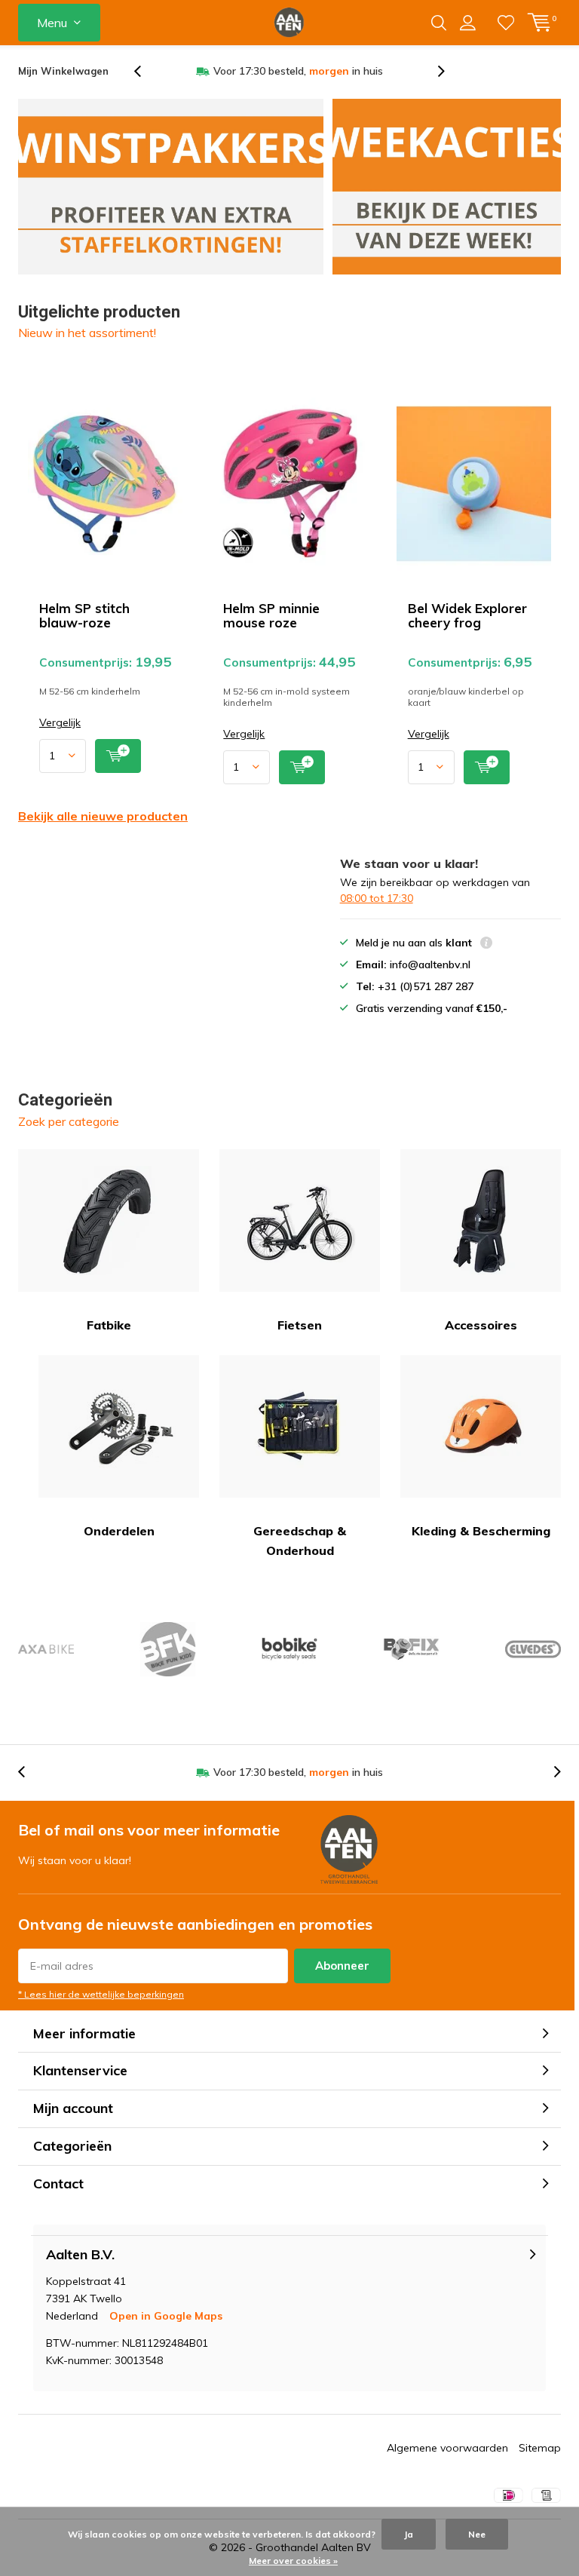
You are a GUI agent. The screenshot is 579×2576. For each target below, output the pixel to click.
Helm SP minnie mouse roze (271, 615)
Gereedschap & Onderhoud (300, 1541)
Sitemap (540, 2448)
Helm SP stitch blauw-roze (84, 615)
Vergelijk (60, 723)
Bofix (411, 1649)
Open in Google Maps (166, 2316)
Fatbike (109, 1325)
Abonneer (342, 1966)
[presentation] (146, 71)
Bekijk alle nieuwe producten (103, 816)
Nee (477, 2534)
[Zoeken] (439, 23)
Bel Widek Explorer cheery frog (467, 615)
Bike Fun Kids (167, 1649)
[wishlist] (506, 23)
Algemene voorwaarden (447, 2448)
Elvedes (533, 1649)
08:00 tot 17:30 (377, 898)
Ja (409, 2534)
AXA (46, 1649)
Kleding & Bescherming (481, 1531)
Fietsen (300, 1325)
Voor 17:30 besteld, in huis (298, 71)
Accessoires (481, 1325)
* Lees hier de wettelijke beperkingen (101, 1994)
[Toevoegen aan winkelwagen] (118, 756)
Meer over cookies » (293, 2561)
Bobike (289, 1649)
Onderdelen (119, 1531)
